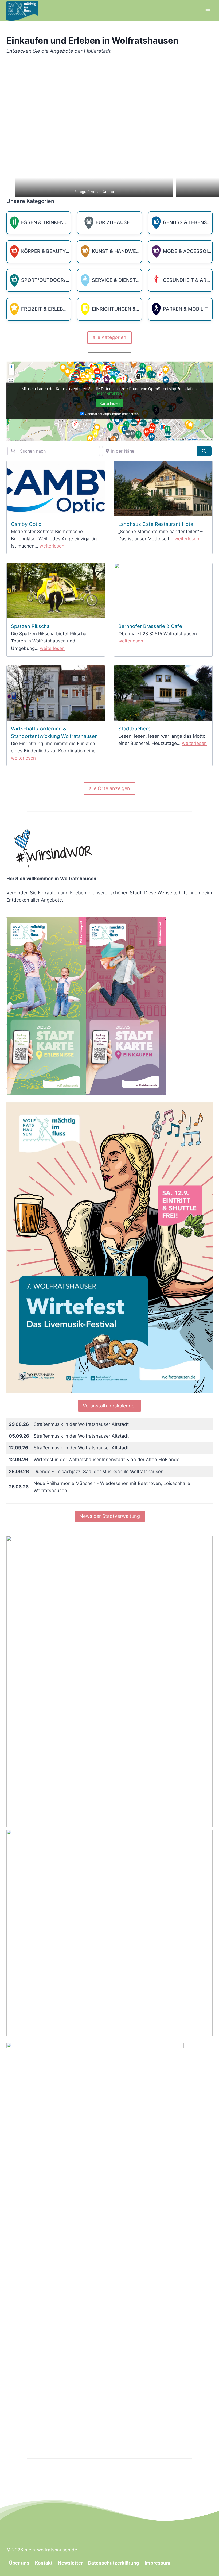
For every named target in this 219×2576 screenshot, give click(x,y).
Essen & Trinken (43, 222)
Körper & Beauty (44, 251)
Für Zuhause (113, 222)
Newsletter (70, 2563)
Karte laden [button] (110, 403)
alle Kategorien (109, 337)
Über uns (19, 2563)
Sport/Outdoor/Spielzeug (57, 280)
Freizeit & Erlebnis (47, 309)
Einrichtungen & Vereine (125, 309)
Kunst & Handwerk (118, 251)
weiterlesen (52, 546)
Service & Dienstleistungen (130, 280)
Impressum (158, 2563)
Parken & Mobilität (189, 309)
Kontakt (44, 2563)
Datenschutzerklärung (114, 2563)
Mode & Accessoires (191, 251)
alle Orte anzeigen (109, 788)
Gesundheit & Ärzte (190, 280)
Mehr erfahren (109, 393)
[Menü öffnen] (208, 11)
